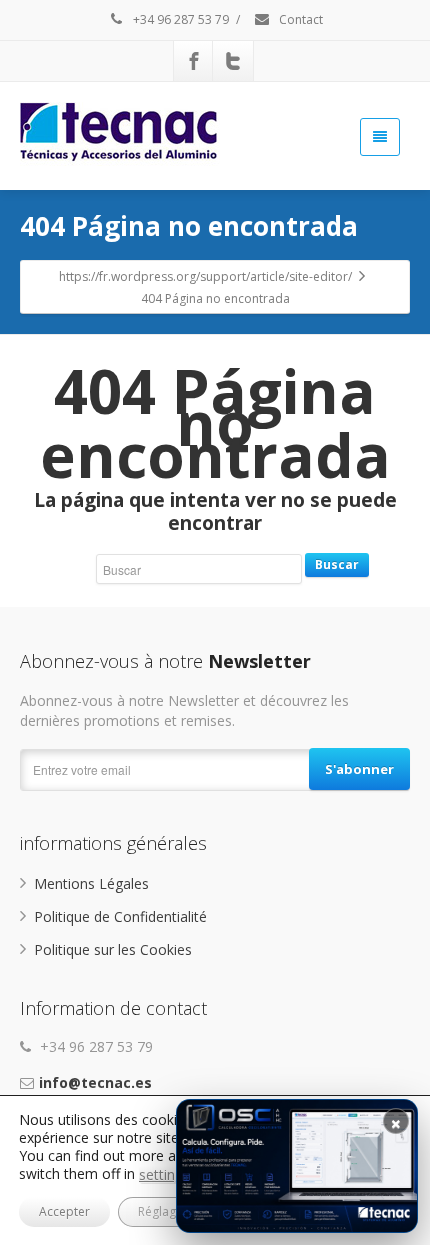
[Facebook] (194, 61)
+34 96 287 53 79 (179, 19)
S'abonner (359, 769)
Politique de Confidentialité (120, 916)
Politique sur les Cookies (113, 949)
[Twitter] (233, 61)
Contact (299, 19)
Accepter (64, 1211)
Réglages (163, 1211)
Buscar (337, 564)
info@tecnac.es (95, 1082)
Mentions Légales (91, 883)
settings (164, 1175)
